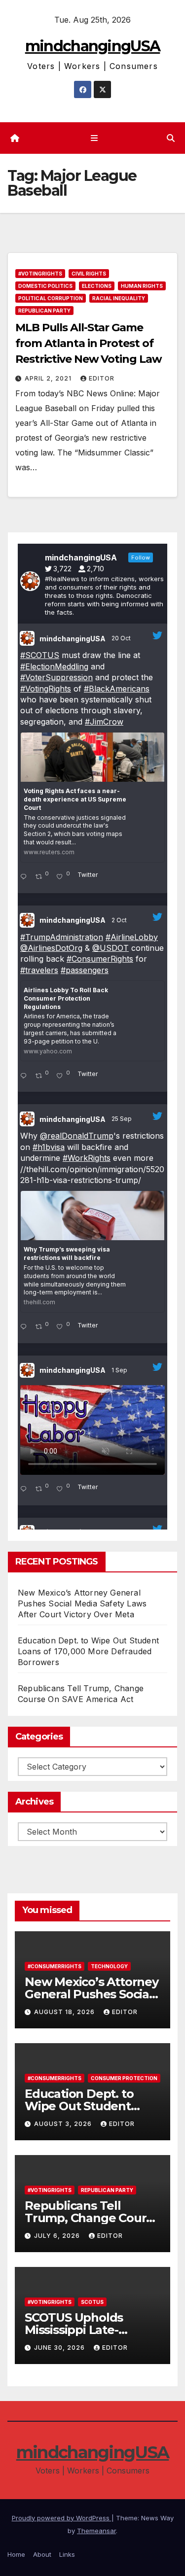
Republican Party (44, 311)
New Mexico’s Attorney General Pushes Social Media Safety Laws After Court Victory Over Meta (82, 1603)
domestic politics (45, 286)
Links (67, 2554)
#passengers (85, 970)
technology (109, 1966)
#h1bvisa (49, 1147)
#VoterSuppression (56, 677)
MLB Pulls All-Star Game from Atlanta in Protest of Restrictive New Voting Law (88, 343)
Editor (102, 378)
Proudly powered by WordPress (62, 2518)
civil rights (89, 274)
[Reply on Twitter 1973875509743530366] (25, 1076)
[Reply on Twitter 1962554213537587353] (25, 1490)
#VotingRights (40, 274)
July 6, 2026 (58, 2236)
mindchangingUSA (93, 46)
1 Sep (120, 1370)
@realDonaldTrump (77, 1136)
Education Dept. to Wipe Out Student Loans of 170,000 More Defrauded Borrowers (88, 1651)
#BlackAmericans (117, 689)
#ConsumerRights (100, 959)
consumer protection (124, 2078)
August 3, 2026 (64, 2124)
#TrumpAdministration (62, 937)
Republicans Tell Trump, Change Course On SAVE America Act (92, 2218)
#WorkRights (87, 1158)
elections (97, 286)
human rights (142, 286)
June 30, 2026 (60, 2348)
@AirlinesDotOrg (51, 948)
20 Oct (122, 638)
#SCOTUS (40, 655)
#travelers (39, 970)
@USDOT (111, 948)
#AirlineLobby (132, 937)
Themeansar (96, 2531)
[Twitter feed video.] (92, 1430)
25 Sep (122, 1119)
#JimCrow (104, 722)
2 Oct (120, 920)
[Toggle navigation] (94, 138)
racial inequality (119, 298)
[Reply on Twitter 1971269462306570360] (25, 1327)
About (42, 2554)
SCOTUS (92, 2302)
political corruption (51, 298)
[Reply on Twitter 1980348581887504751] (25, 877)
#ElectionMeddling (54, 666)
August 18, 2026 (65, 2012)
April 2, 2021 (49, 378)
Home (16, 2554)
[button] (171, 138)
